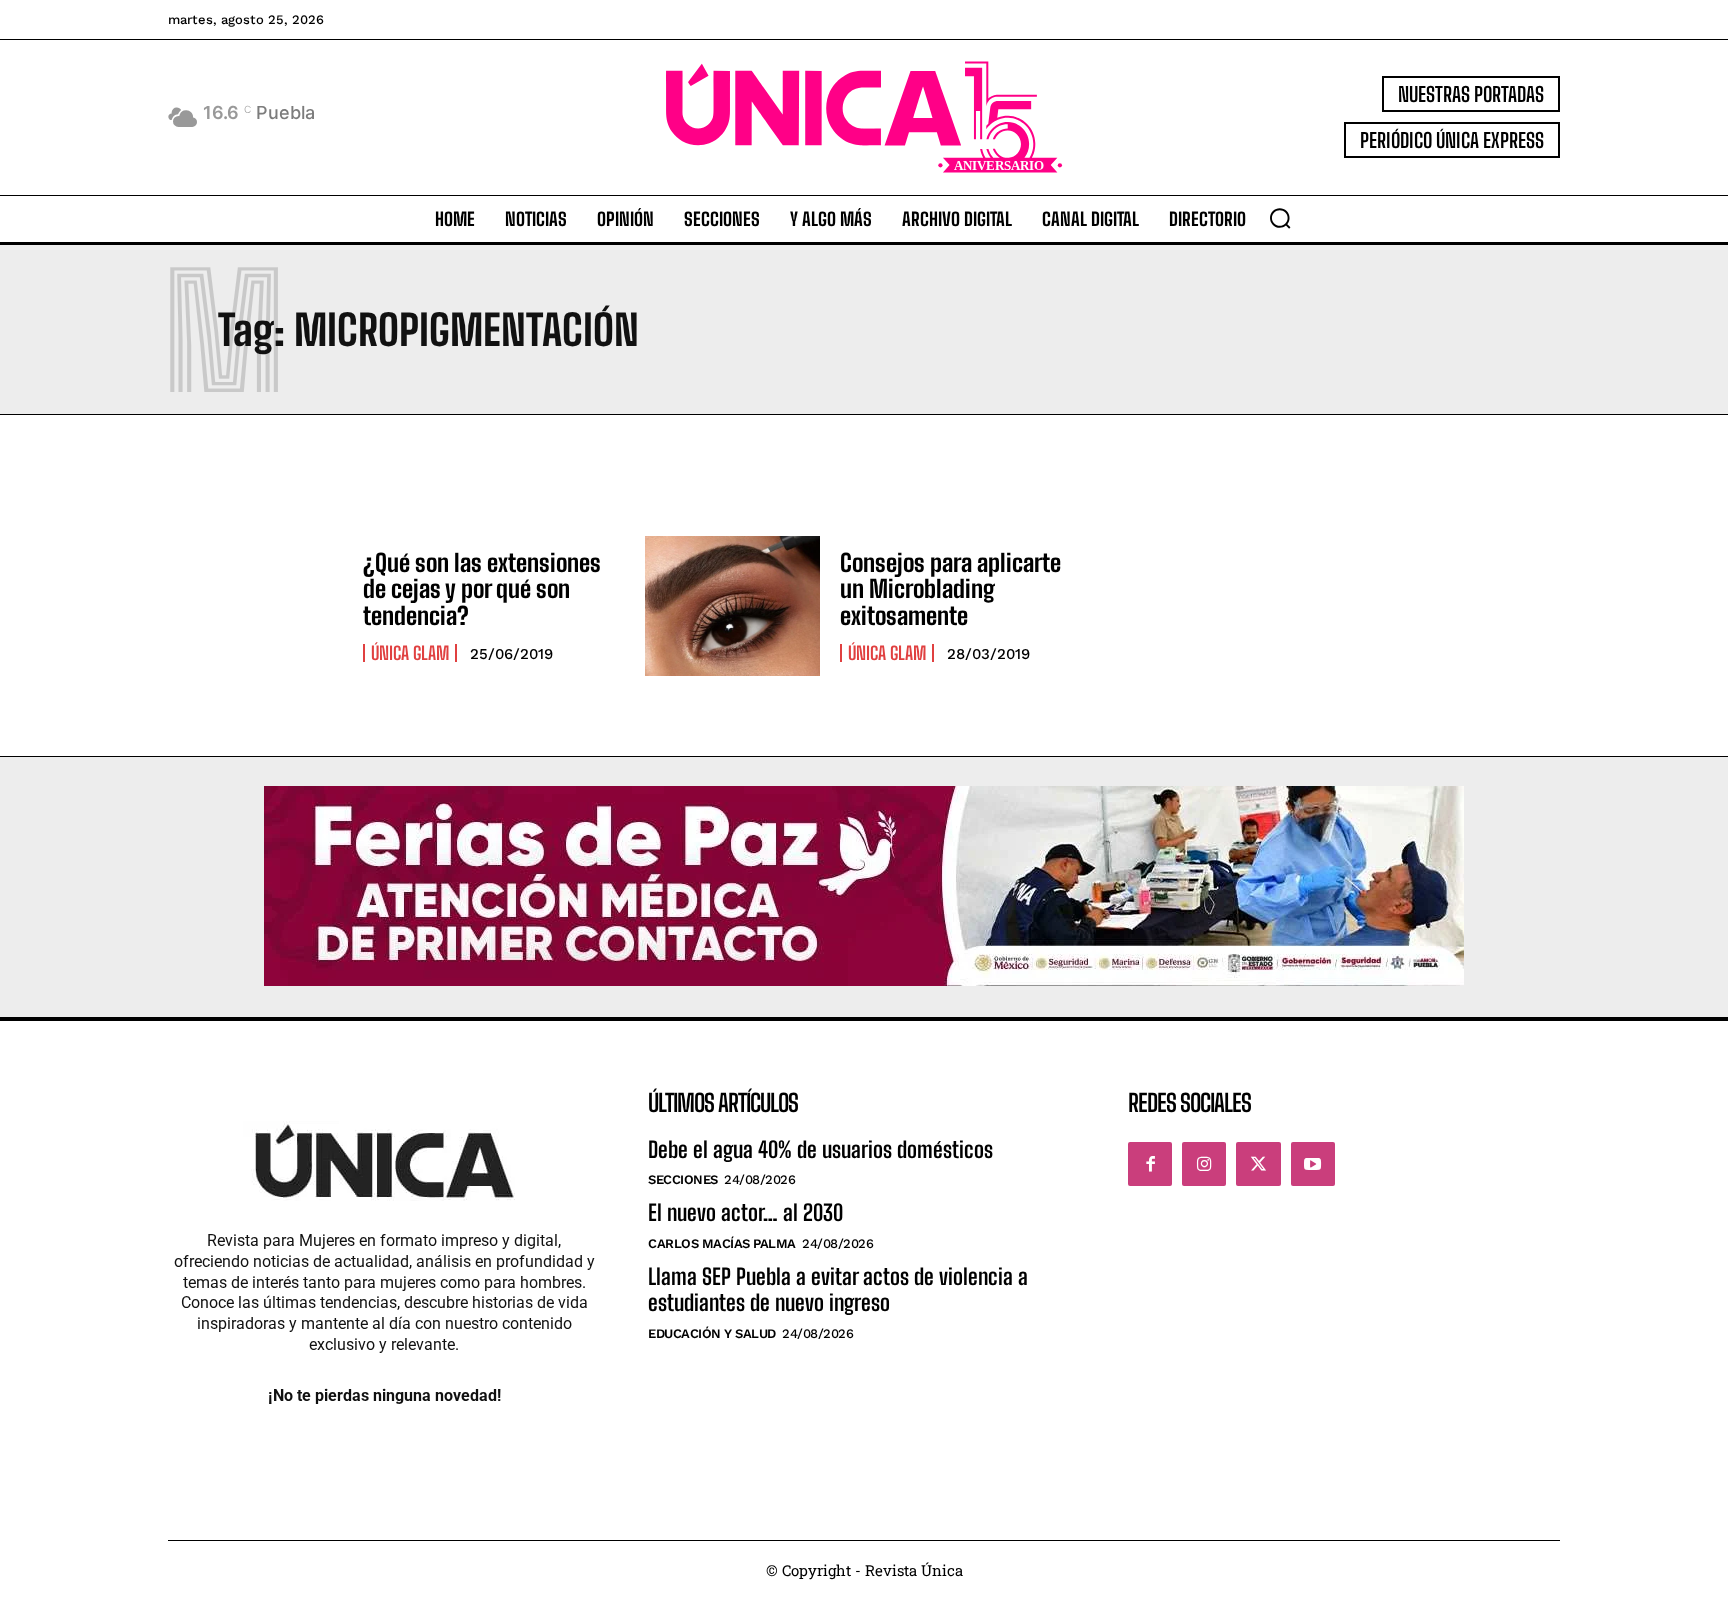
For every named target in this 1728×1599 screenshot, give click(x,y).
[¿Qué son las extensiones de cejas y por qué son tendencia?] (255, 606)
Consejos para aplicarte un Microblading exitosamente (950, 589)
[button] (1280, 218)
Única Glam (410, 653)
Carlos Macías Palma (722, 1243)
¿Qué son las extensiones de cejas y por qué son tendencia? (482, 589)
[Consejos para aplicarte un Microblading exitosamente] (732, 606)
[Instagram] (1204, 1164)
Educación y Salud (712, 1333)
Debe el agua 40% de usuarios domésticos (820, 1149)
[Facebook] (1150, 1164)
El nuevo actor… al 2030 (745, 1212)
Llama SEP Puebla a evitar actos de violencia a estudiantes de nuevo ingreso (838, 1289)
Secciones (683, 1179)
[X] (1258, 1164)
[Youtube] (1313, 1164)
